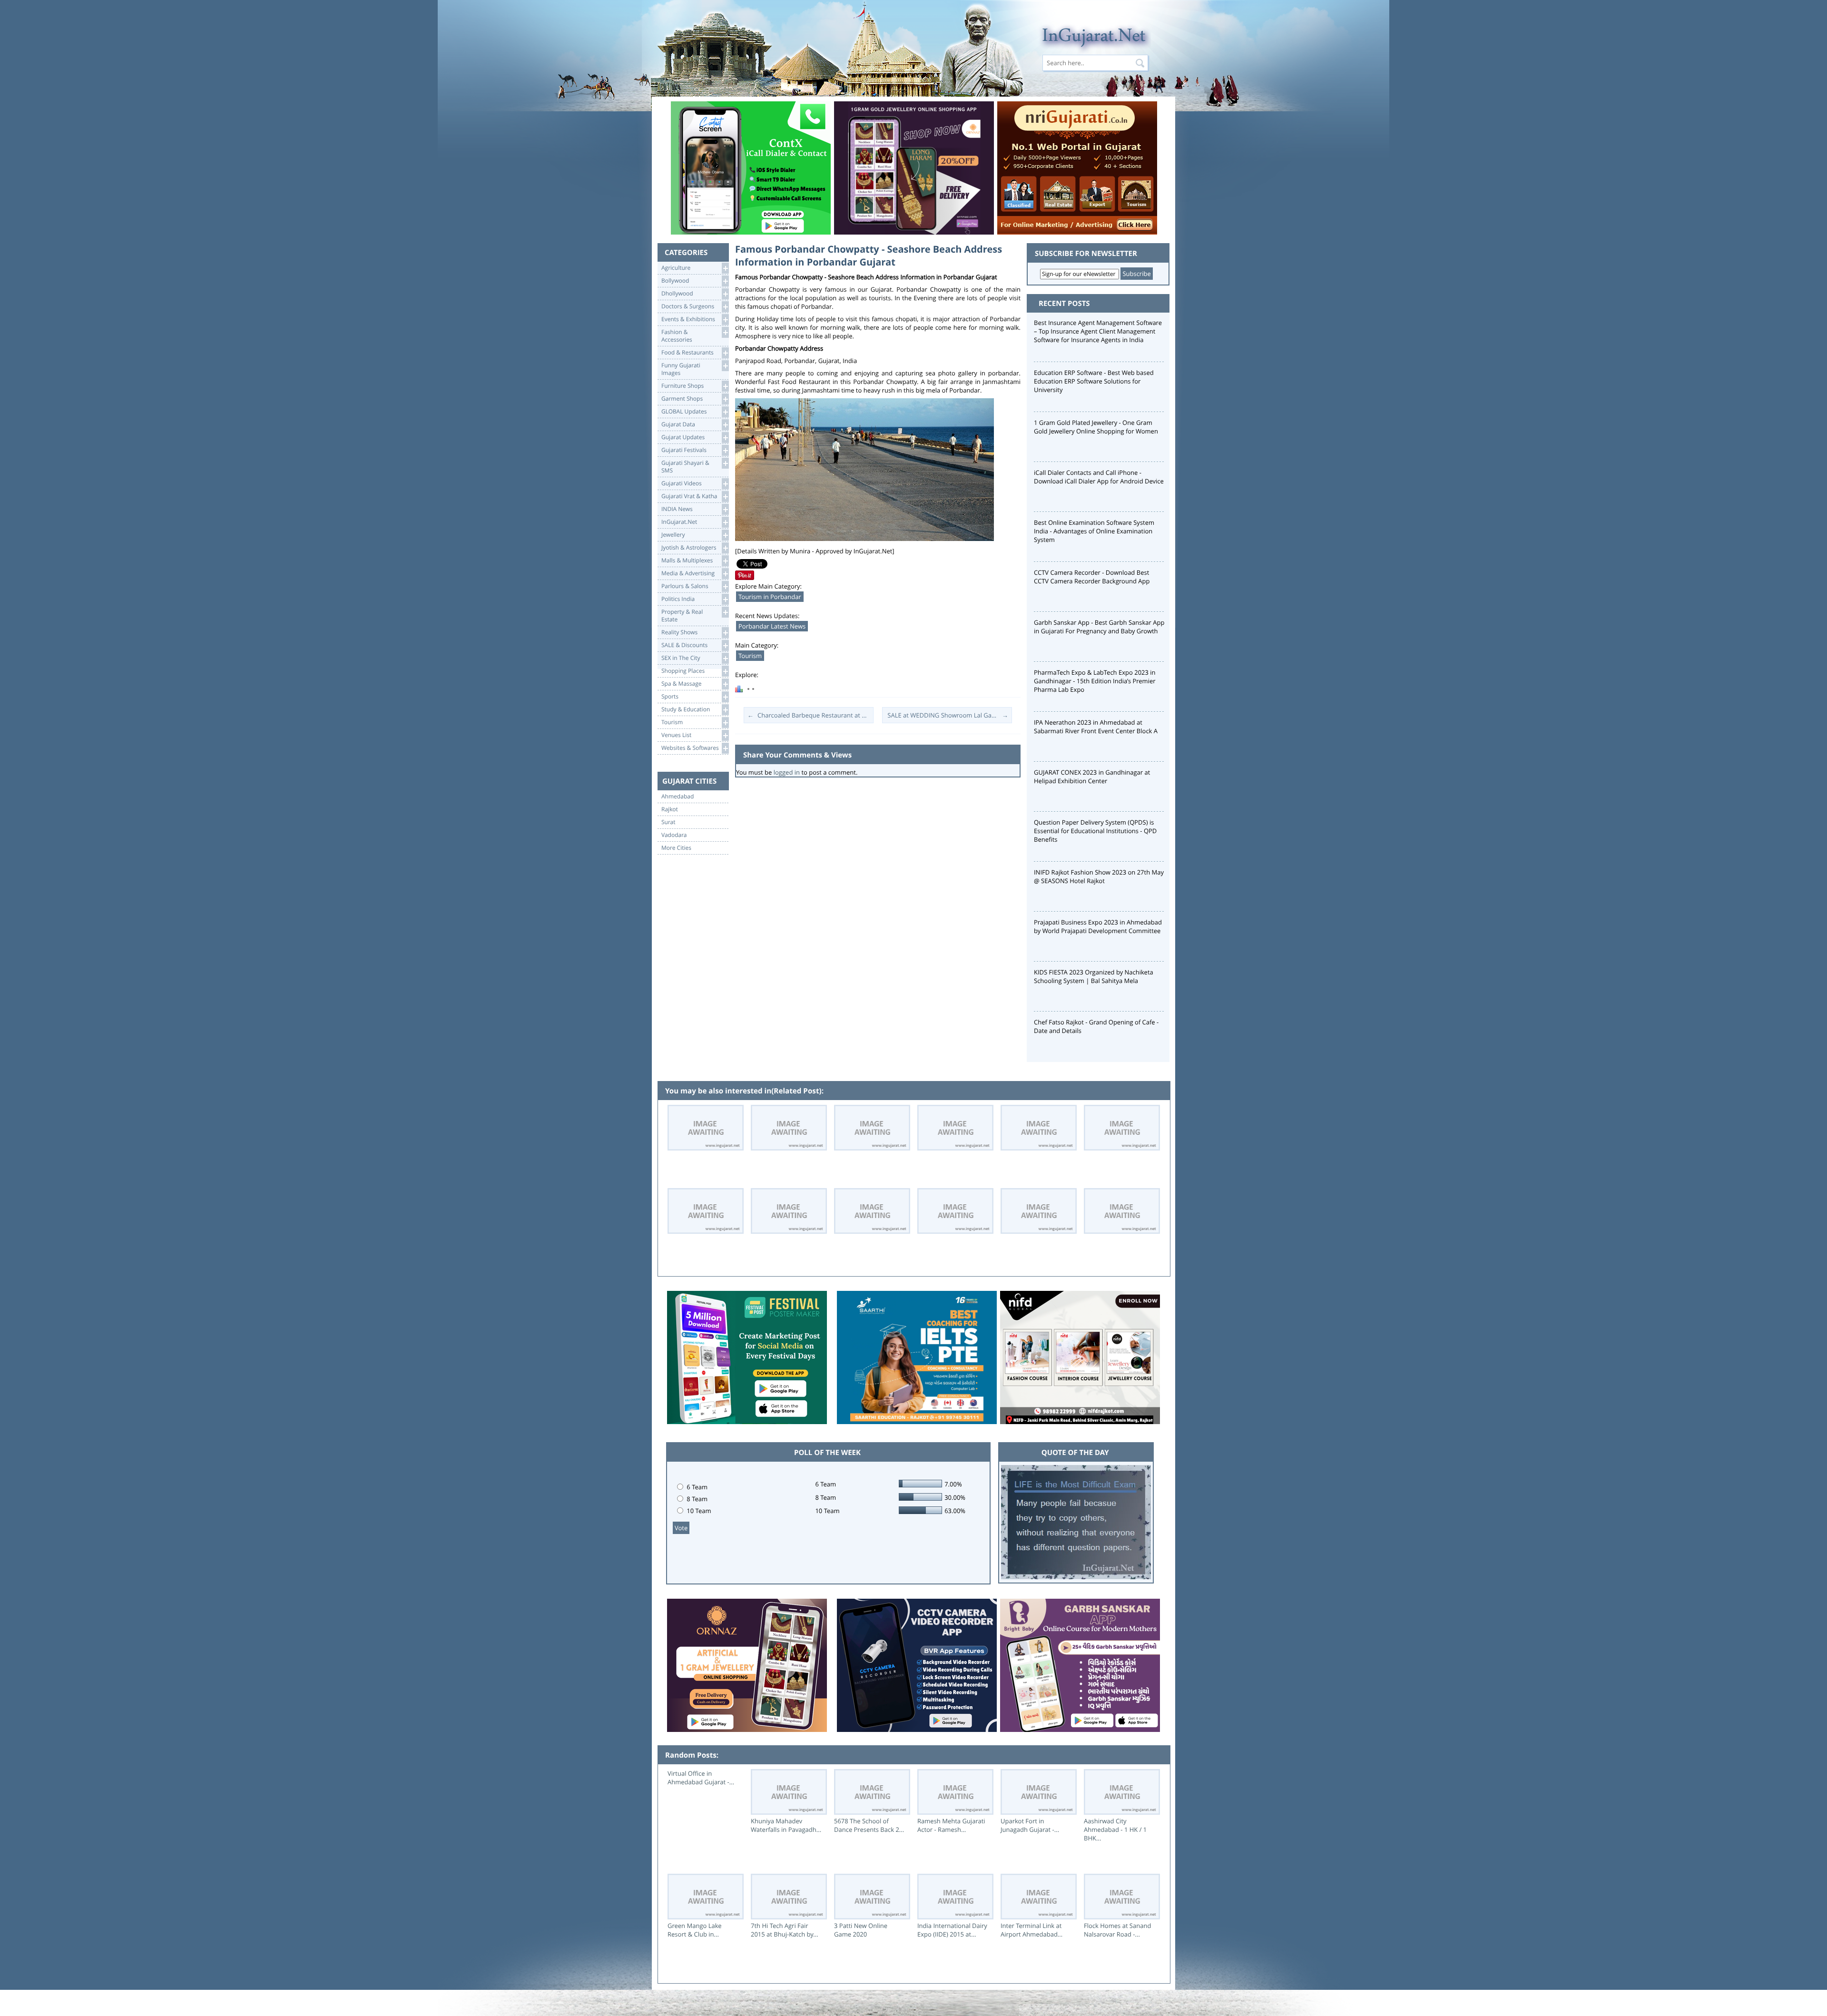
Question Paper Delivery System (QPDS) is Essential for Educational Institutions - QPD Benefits (1095, 831)
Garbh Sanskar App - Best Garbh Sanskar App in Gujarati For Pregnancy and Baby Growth (1099, 627)
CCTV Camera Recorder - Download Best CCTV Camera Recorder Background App (1092, 577)
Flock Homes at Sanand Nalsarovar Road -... (1117, 1930)
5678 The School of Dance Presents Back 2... (869, 1825)
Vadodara (674, 835)
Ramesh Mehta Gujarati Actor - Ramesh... (951, 1825)
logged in (787, 772)
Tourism (750, 656)
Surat (668, 822)
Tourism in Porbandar (770, 597)
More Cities (676, 848)
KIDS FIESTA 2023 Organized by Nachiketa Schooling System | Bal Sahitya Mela (1094, 976)
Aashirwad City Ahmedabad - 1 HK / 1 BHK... (1115, 1829)
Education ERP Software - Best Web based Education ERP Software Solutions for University (1094, 381)
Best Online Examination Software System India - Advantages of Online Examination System (1094, 531)
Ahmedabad (678, 797)
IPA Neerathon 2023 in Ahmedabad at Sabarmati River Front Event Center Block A (1096, 727)
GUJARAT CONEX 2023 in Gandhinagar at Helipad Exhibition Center (1092, 777)
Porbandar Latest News (772, 626)
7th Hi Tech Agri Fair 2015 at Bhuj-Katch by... (785, 1930)
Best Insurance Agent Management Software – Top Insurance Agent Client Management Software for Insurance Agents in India (1098, 331)
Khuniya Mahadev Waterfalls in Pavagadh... (786, 1825)
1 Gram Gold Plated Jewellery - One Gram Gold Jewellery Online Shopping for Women (1096, 427)
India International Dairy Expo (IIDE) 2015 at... (952, 1930)
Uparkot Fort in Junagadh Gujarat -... (1030, 1825)
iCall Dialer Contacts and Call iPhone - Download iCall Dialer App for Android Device (1099, 477)
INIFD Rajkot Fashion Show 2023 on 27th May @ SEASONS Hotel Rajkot (1099, 876)
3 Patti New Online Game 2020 (861, 1930)
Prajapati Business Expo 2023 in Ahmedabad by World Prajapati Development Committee (1098, 926)
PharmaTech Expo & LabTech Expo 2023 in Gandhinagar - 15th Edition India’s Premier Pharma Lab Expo (1095, 681)
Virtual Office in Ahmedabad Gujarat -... (701, 1778)
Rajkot (670, 809)
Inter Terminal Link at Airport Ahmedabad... (1031, 1930)
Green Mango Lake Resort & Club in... (695, 1930)
